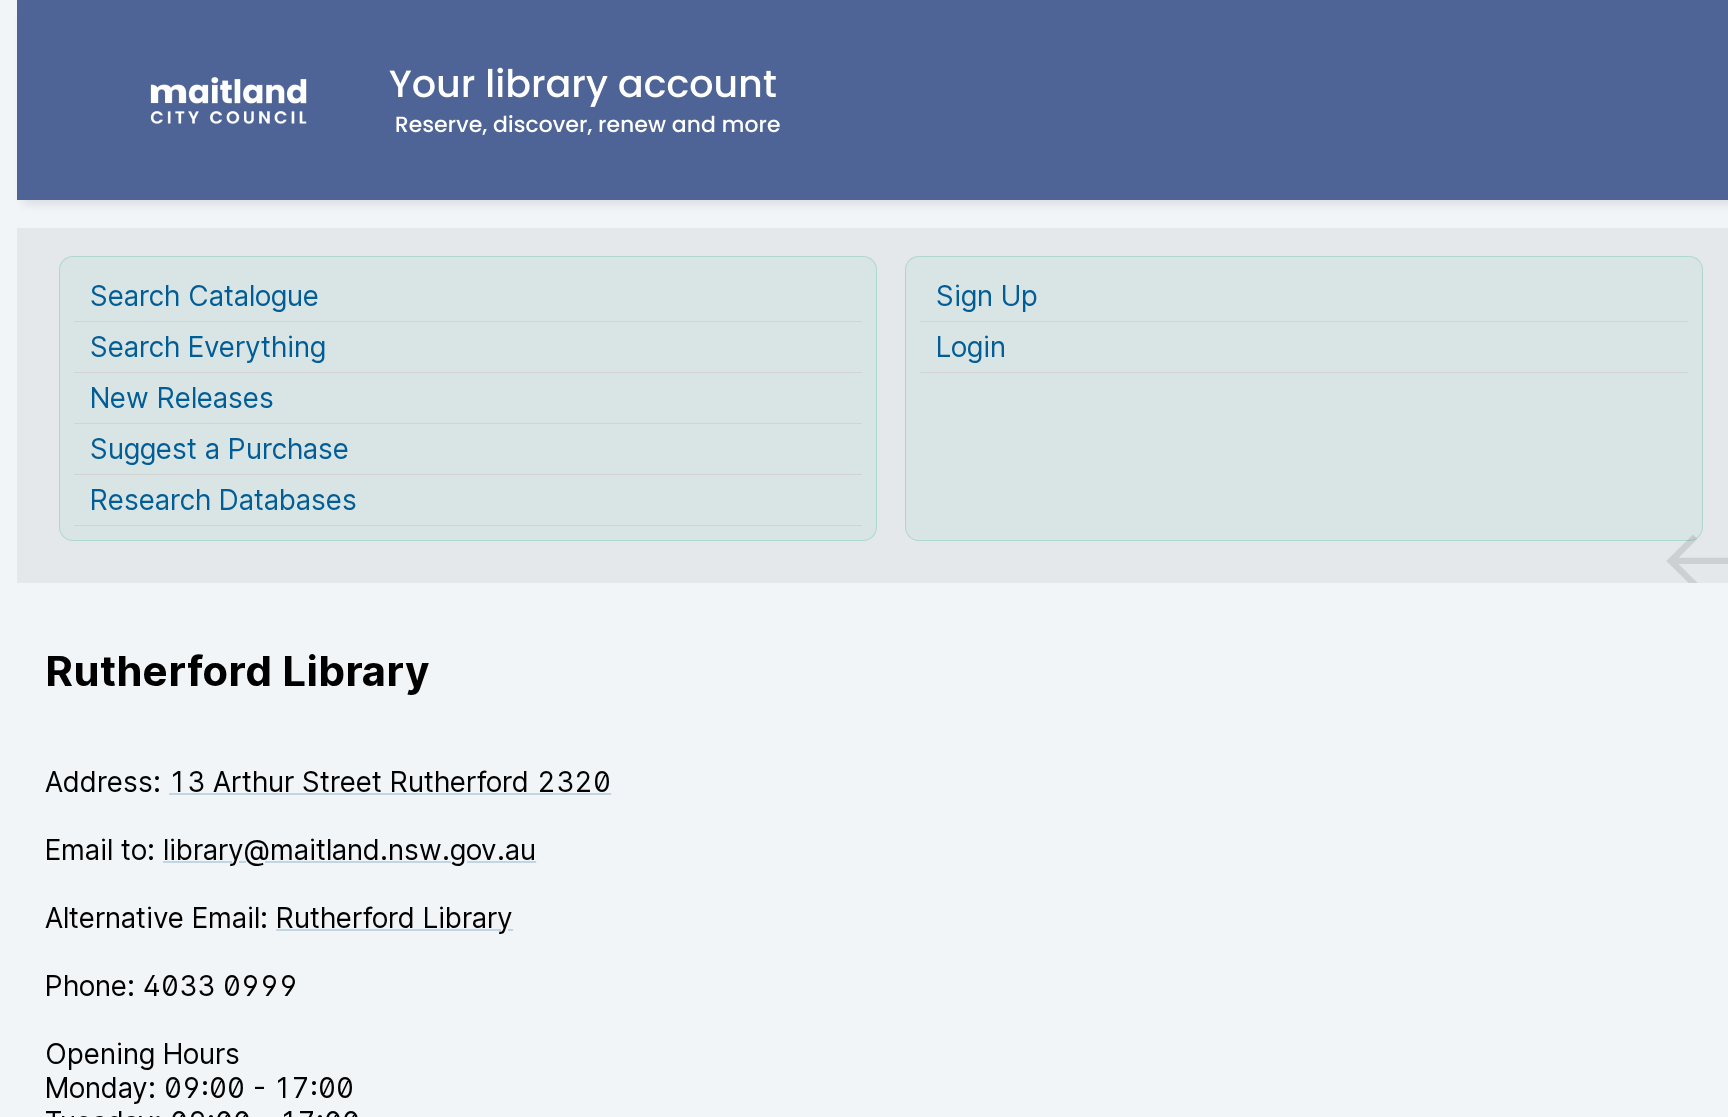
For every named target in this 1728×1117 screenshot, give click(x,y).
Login (971, 347)
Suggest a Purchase (219, 449)
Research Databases (223, 500)
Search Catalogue (204, 296)
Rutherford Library (394, 918)
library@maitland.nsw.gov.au (349, 850)
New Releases (182, 398)
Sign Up (987, 296)
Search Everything (208, 347)
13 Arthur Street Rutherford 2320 (390, 782)
